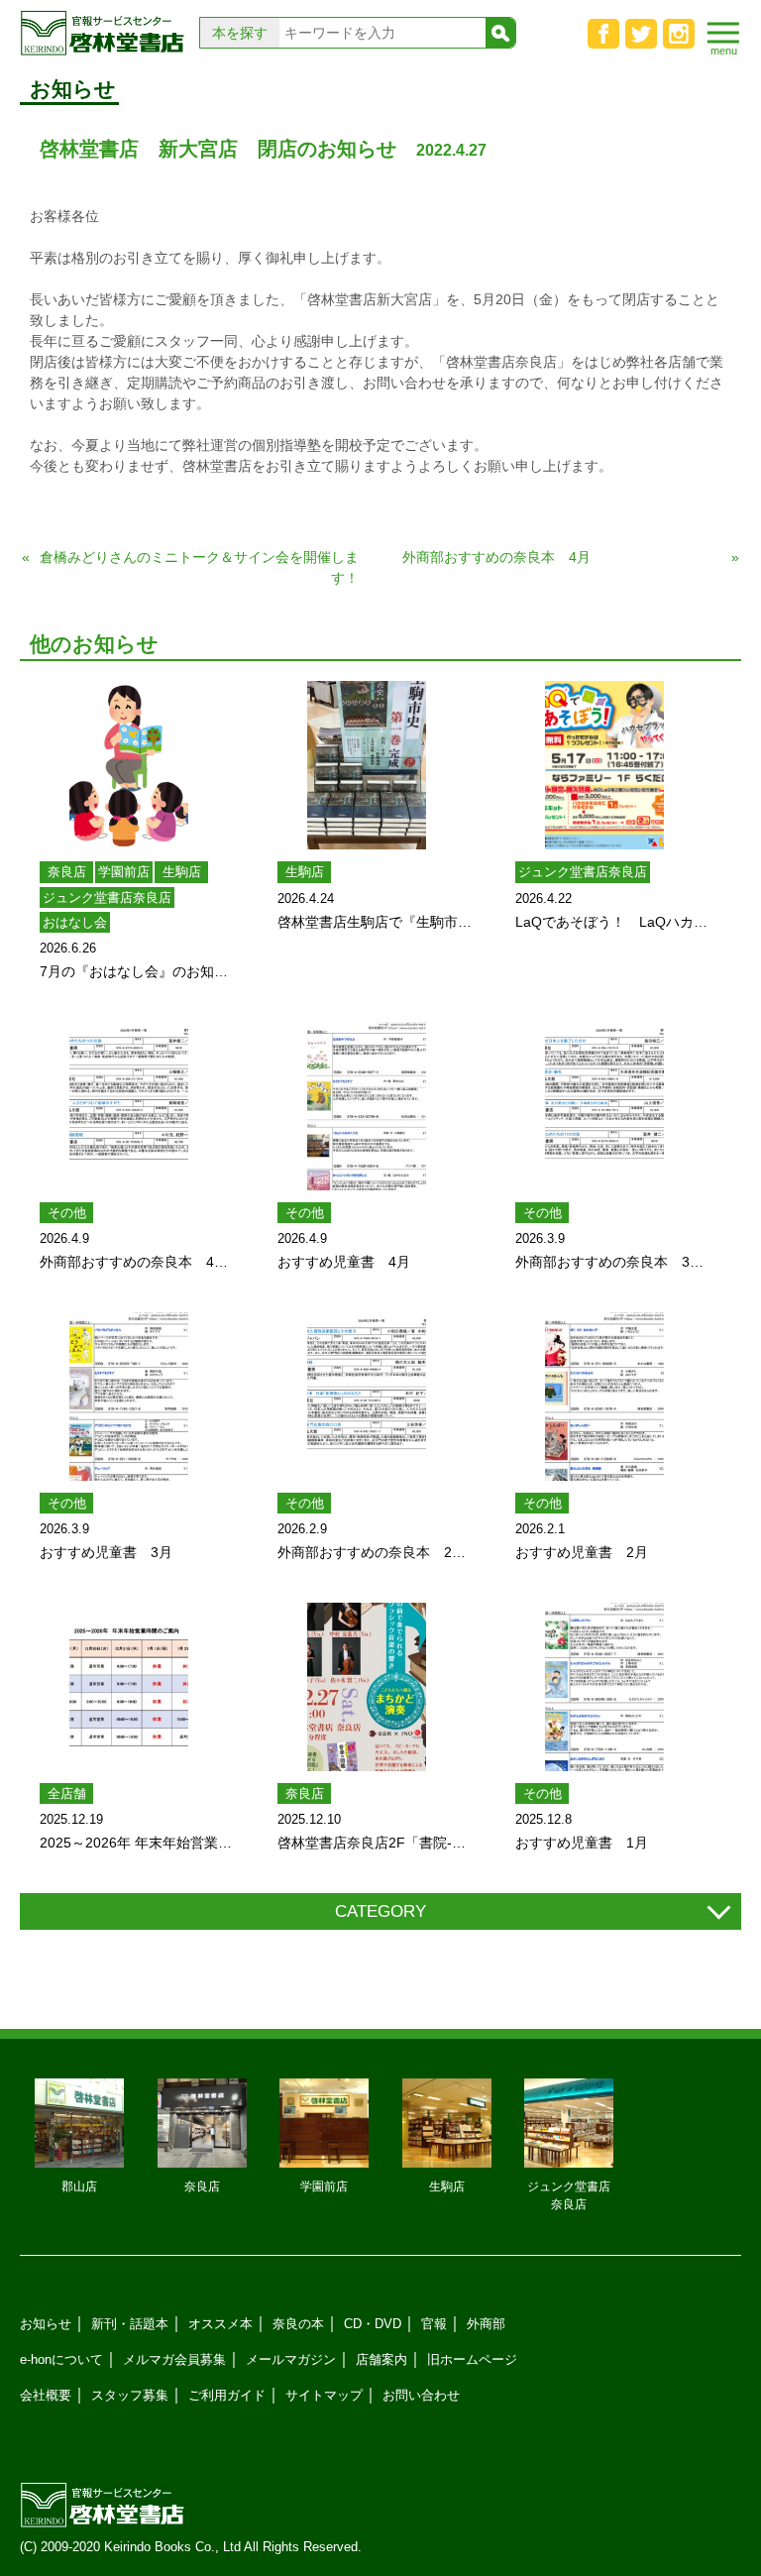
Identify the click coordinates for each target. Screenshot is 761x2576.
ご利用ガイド (227, 2395)
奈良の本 (298, 2324)
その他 (67, 1213)
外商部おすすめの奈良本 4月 (496, 557)
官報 (434, 2324)
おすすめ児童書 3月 (106, 1552)
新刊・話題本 (130, 2324)
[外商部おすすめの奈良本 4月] (129, 1106)
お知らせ (46, 2324)
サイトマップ (324, 2395)
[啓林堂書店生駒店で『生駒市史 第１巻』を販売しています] (367, 765)
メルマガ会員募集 (174, 2359)
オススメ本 (220, 2324)
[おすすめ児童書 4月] (367, 1106)
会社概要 (46, 2395)
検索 (500, 33)
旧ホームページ (472, 2359)
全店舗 (67, 1793)
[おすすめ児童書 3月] (129, 1397)
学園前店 (124, 872)
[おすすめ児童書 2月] (604, 1397)
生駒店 (182, 872)
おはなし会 (75, 922)
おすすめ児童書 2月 (582, 1552)
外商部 (486, 2324)
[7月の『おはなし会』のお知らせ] (129, 765)
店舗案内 (381, 2359)
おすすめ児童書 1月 (582, 1843)
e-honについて (61, 2359)
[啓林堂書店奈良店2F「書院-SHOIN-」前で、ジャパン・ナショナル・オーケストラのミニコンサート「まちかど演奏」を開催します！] (367, 1687)
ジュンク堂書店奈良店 (107, 897)
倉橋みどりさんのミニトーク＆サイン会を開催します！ (199, 567)
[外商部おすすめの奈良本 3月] (604, 1106)
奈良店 (67, 872)
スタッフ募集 (130, 2395)
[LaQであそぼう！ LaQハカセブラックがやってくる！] (604, 765)
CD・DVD (373, 2324)
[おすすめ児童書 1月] (604, 1687)
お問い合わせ (421, 2395)
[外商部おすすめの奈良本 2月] (367, 1397)
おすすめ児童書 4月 (344, 1262)
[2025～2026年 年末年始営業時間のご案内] (129, 1687)
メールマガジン (291, 2359)
